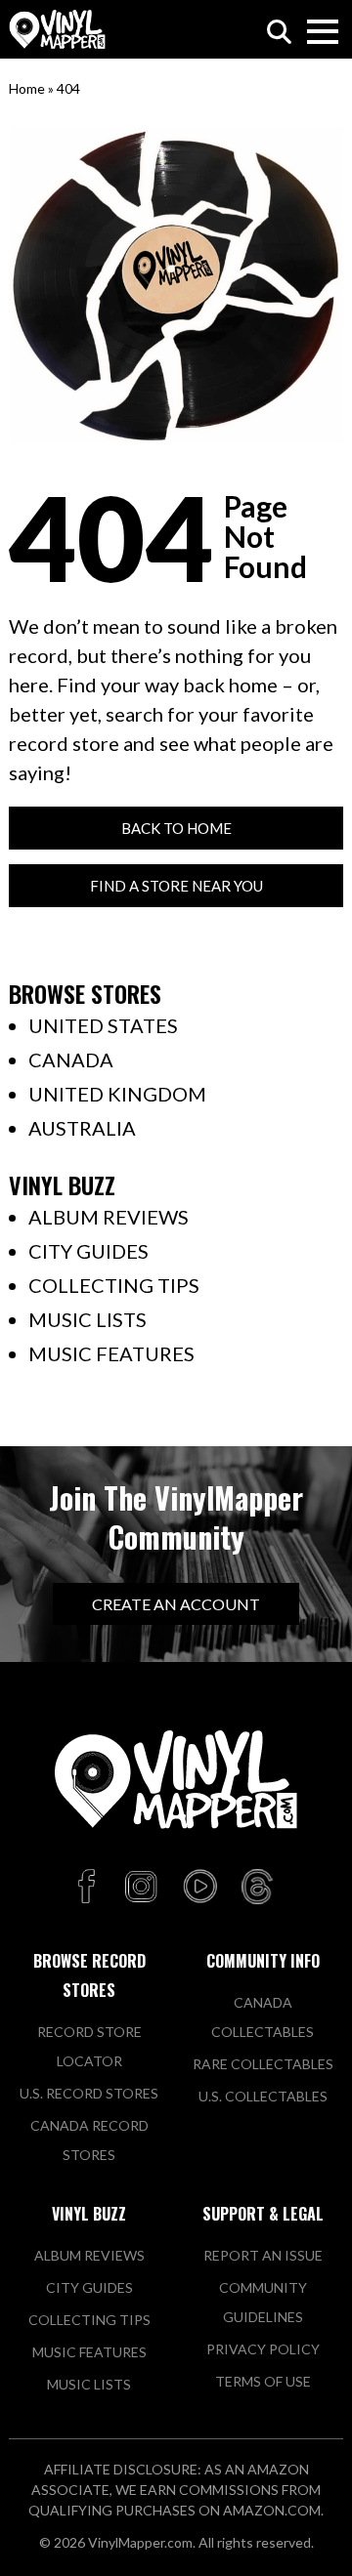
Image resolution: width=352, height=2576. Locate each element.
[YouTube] (199, 1888)
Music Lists (88, 1319)
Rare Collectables (263, 2064)
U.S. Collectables (263, 2096)
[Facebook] (89, 1888)
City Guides (88, 1251)
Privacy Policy (263, 2349)
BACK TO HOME (176, 828)
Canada (71, 1059)
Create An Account (176, 1604)
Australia (82, 1128)
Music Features (111, 1353)
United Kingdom (117, 1094)
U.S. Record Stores (89, 2093)
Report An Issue (263, 2255)
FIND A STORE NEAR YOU (176, 886)
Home (27, 88)
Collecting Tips (114, 1285)
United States (103, 1025)
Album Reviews (109, 1217)
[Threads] (257, 1888)
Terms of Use (263, 2381)
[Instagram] (141, 1888)
